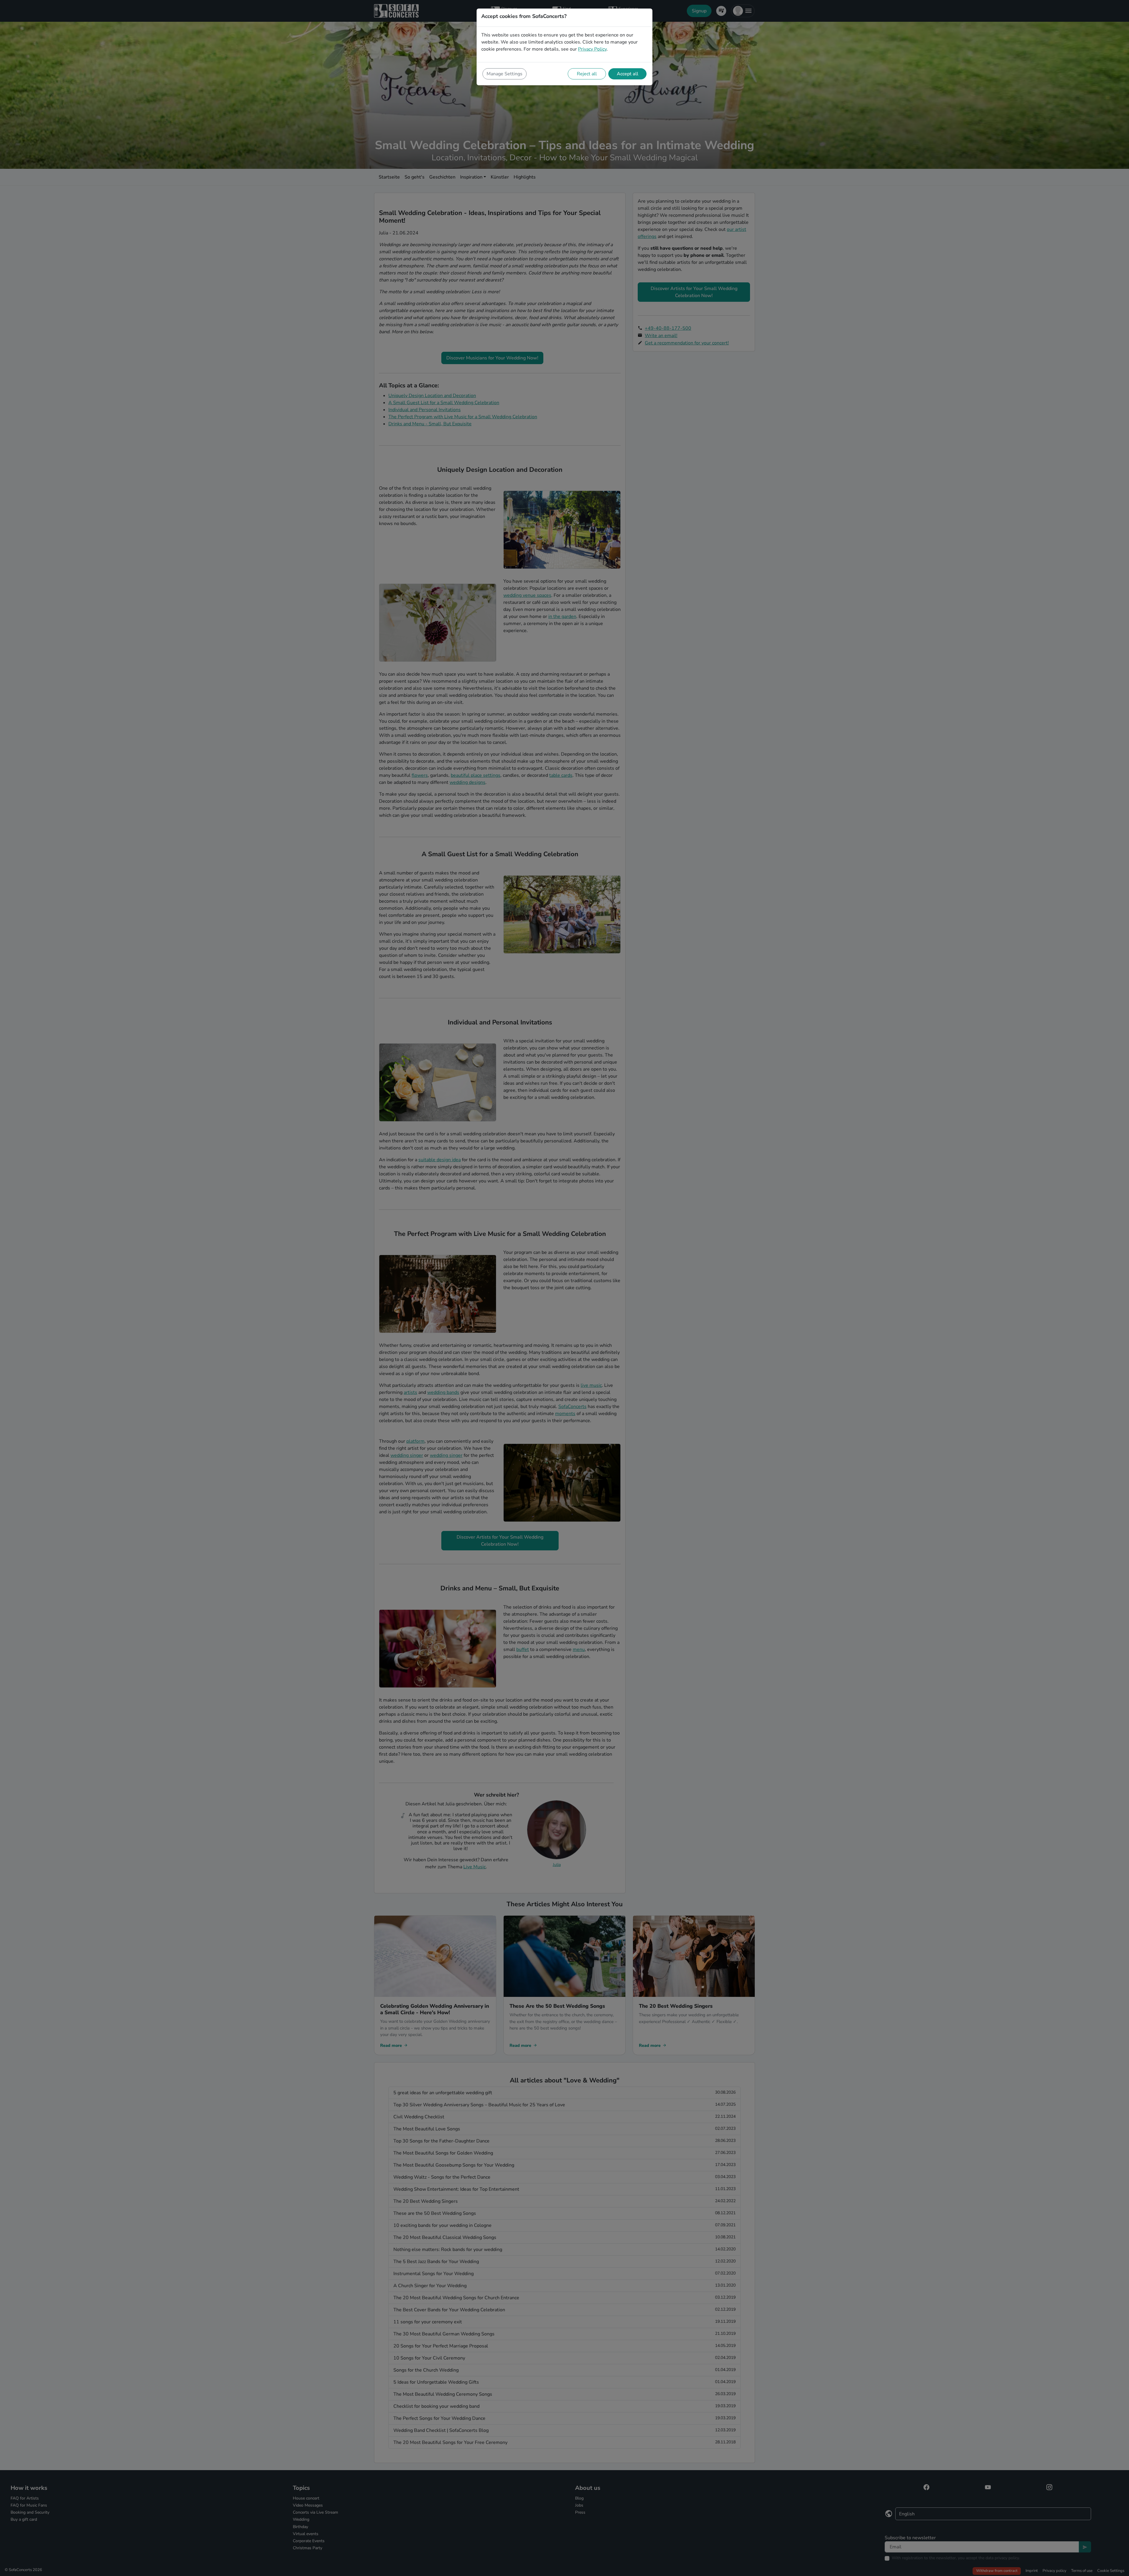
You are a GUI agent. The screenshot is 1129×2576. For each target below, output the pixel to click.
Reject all (587, 74)
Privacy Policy (592, 49)
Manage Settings (505, 74)
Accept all (628, 74)
